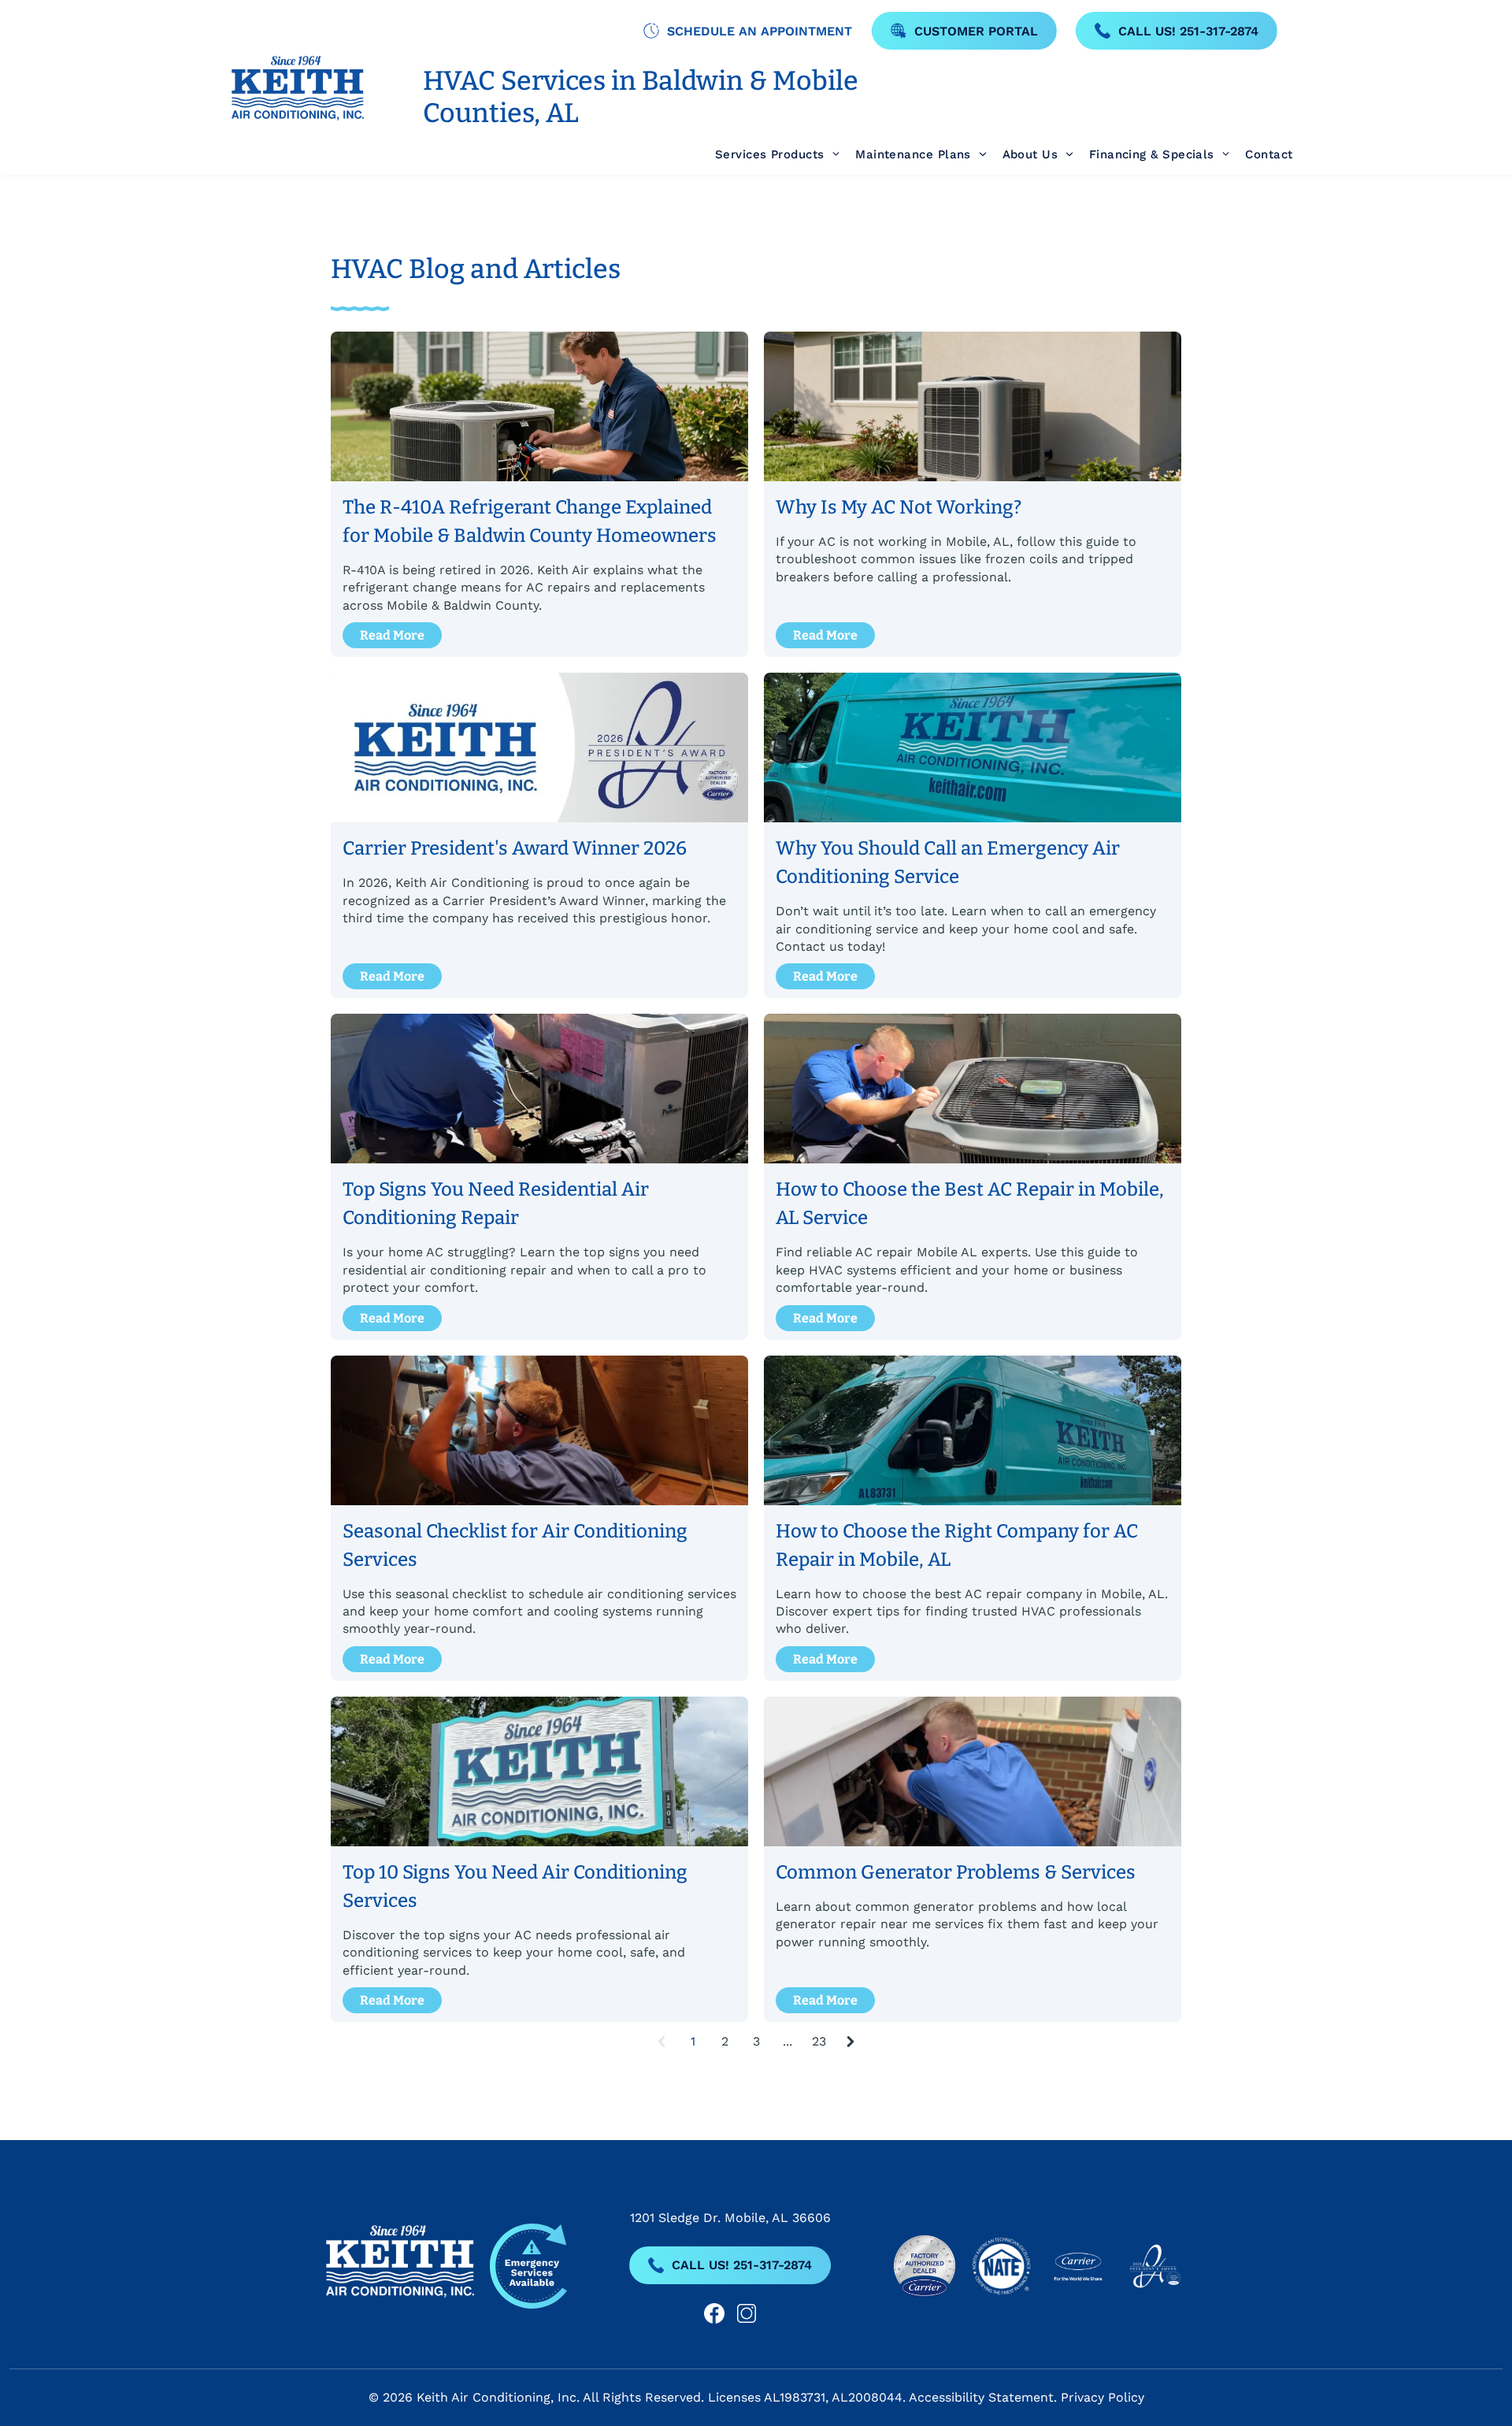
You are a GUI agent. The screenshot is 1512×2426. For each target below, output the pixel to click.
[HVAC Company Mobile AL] (973, 747)
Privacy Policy (1102, 2397)
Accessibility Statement (981, 2397)
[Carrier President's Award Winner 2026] (539, 747)
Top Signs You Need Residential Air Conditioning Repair (496, 1204)
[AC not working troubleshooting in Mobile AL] (973, 406)
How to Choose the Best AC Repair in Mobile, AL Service (970, 1204)
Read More (392, 635)
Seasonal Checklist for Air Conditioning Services (515, 1545)
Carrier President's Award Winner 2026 (515, 848)
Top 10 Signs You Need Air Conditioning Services (515, 1886)
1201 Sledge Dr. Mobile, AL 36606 (730, 2218)
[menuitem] (769, 155)
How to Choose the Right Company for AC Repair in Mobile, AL (957, 1545)
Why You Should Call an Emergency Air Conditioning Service (948, 862)
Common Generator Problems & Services (956, 1872)
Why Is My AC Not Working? (899, 507)
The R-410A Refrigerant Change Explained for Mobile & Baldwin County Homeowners (530, 521)
